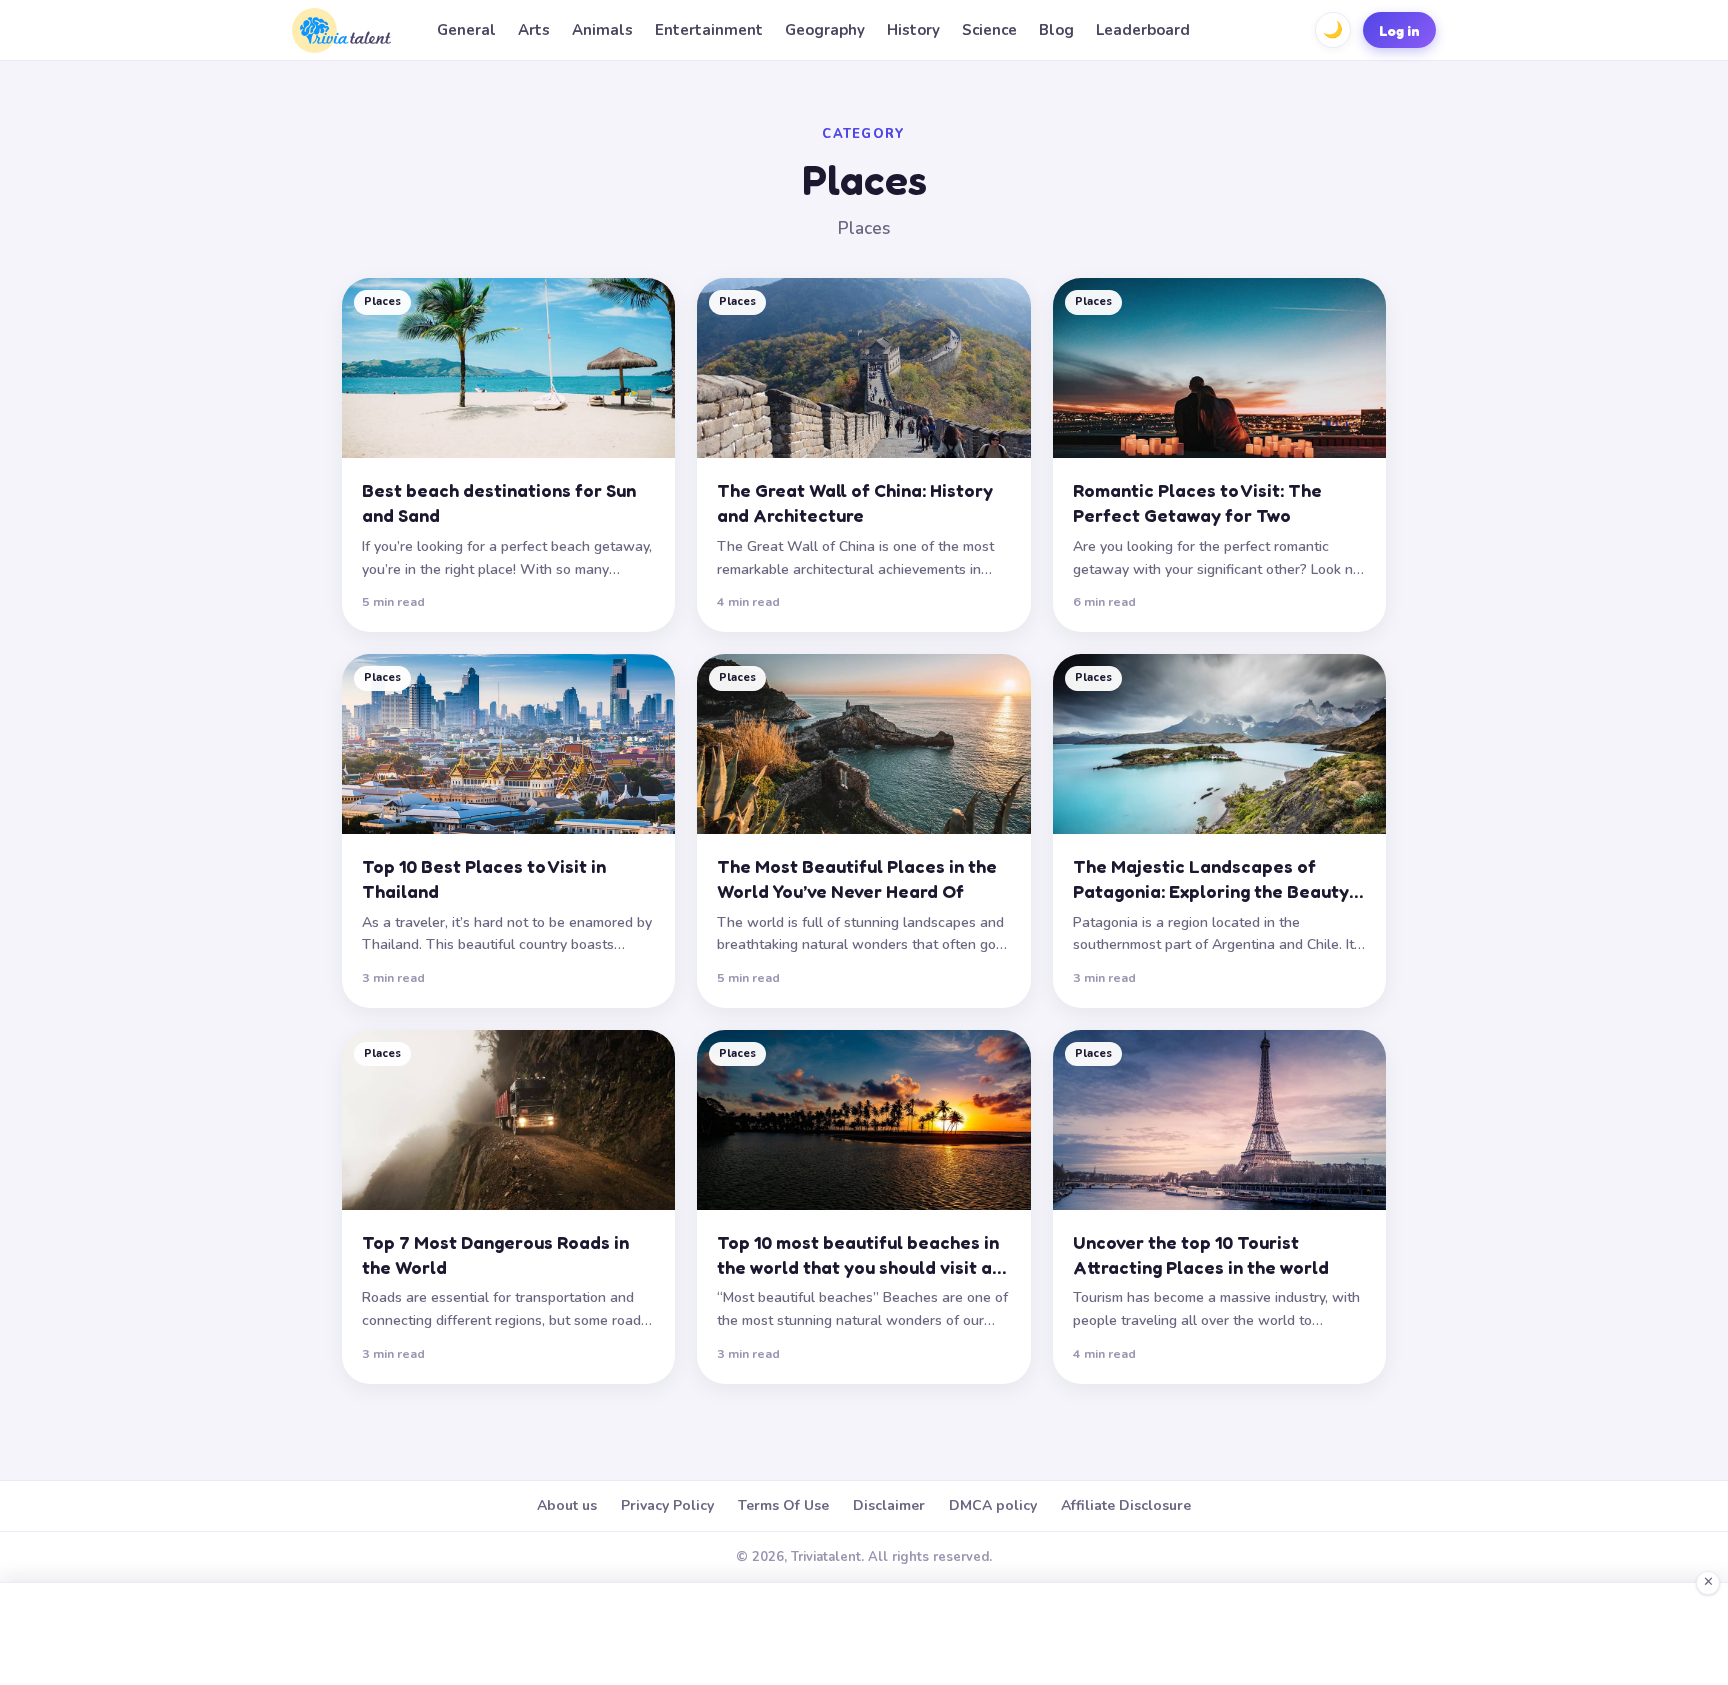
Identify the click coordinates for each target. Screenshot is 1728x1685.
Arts (534, 30)
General (466, 30)
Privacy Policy (667, 1505)
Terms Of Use (783, 1505)
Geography (825, 30)
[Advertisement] (864, 1634)
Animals (602, 30)
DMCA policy (993, 1505)
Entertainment (709, 30)
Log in (1399, 30)
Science (989, 30)
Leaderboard (1143, 30)
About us (567, 1505)
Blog (1056, 30)
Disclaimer (889, 1505)
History (913, 30)
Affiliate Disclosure (1126, 1505)
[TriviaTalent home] (341, 30)
